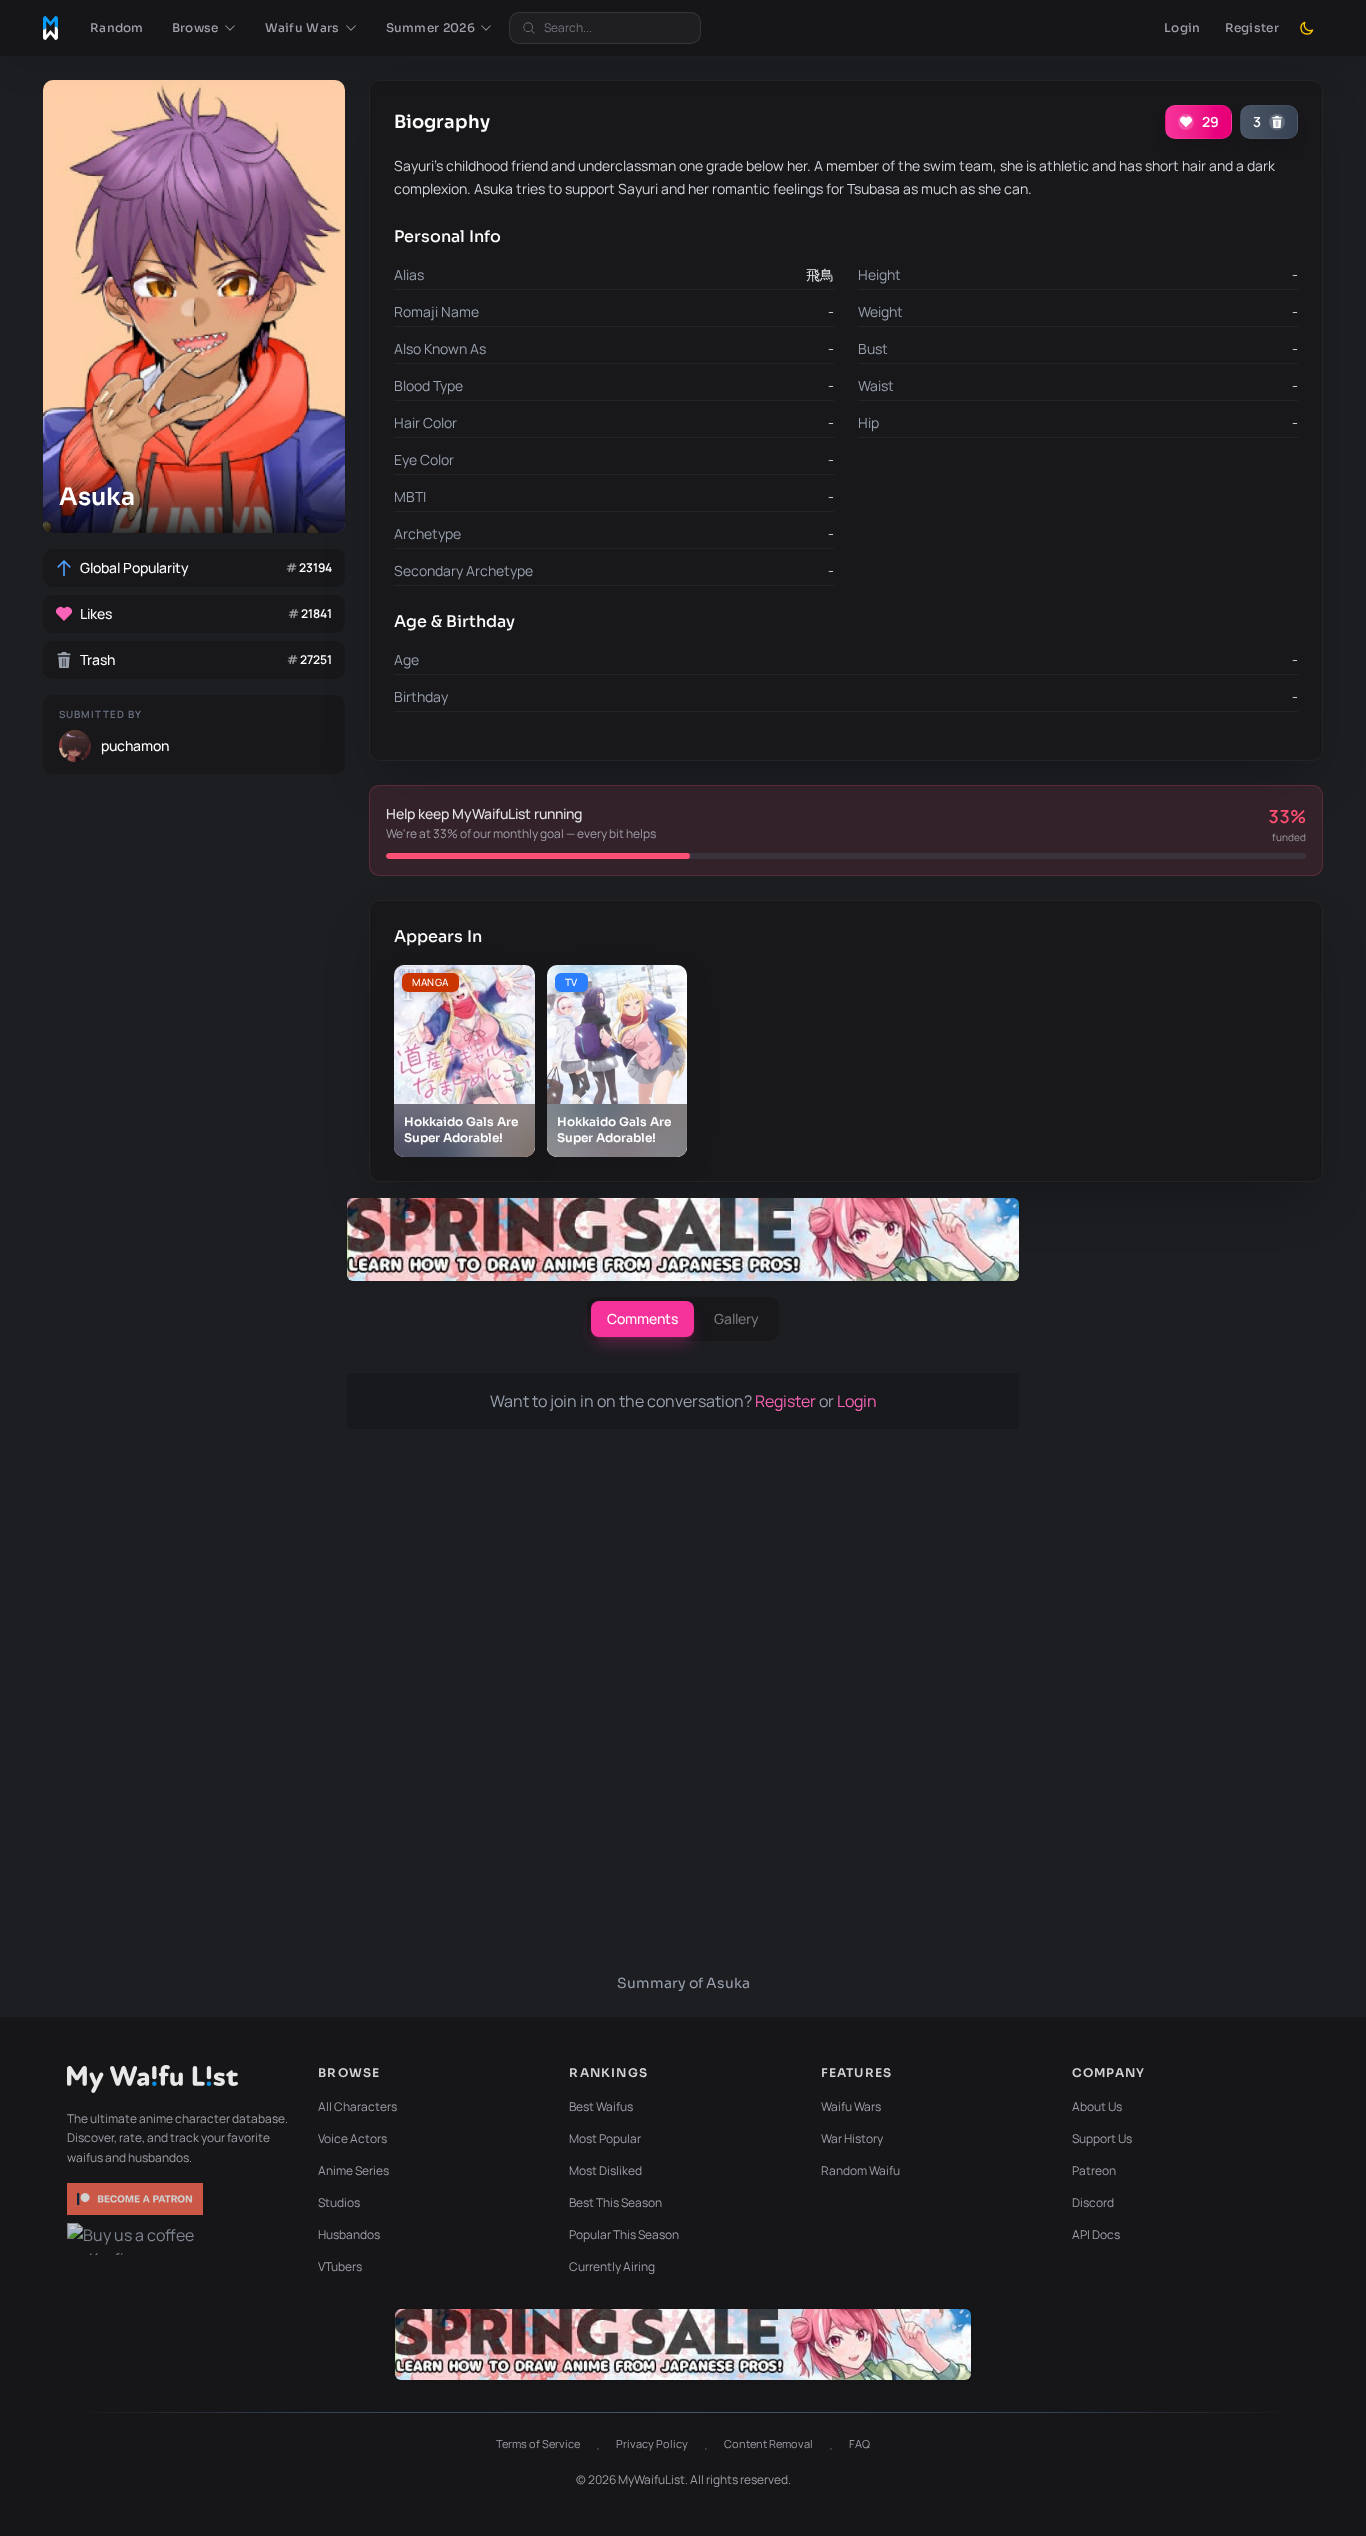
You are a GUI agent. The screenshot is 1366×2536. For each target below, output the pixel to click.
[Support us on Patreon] (137, 2199)
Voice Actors (352, 2138)
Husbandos (349, 2234)
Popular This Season (624, 2234)
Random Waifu (860, 2170)
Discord (1093, 2202)
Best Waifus (601, 2106)
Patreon (1094, 2170)
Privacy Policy (652, 2443)
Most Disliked (605, 2170)
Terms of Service (538, 2443)
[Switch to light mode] (1307, 28)
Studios (339, 2202)
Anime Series (353, 2170)
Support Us (1102, 2138)
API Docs (1096, 2234)
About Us (1097, 2106)
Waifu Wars (851, 2106)
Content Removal (768, 2443)
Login (1182, 27)
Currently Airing (612, 2266)
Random (117, 27)
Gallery (736, 1318)
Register (1252, 27)
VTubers (340, 2266)
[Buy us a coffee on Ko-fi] (137, 2239)
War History (852, 2138)
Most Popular (605, 2138)
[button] (204, 28)
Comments (642, 1318)
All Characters (357, 2106)
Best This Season (615, 2202)
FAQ (859, 2443)
